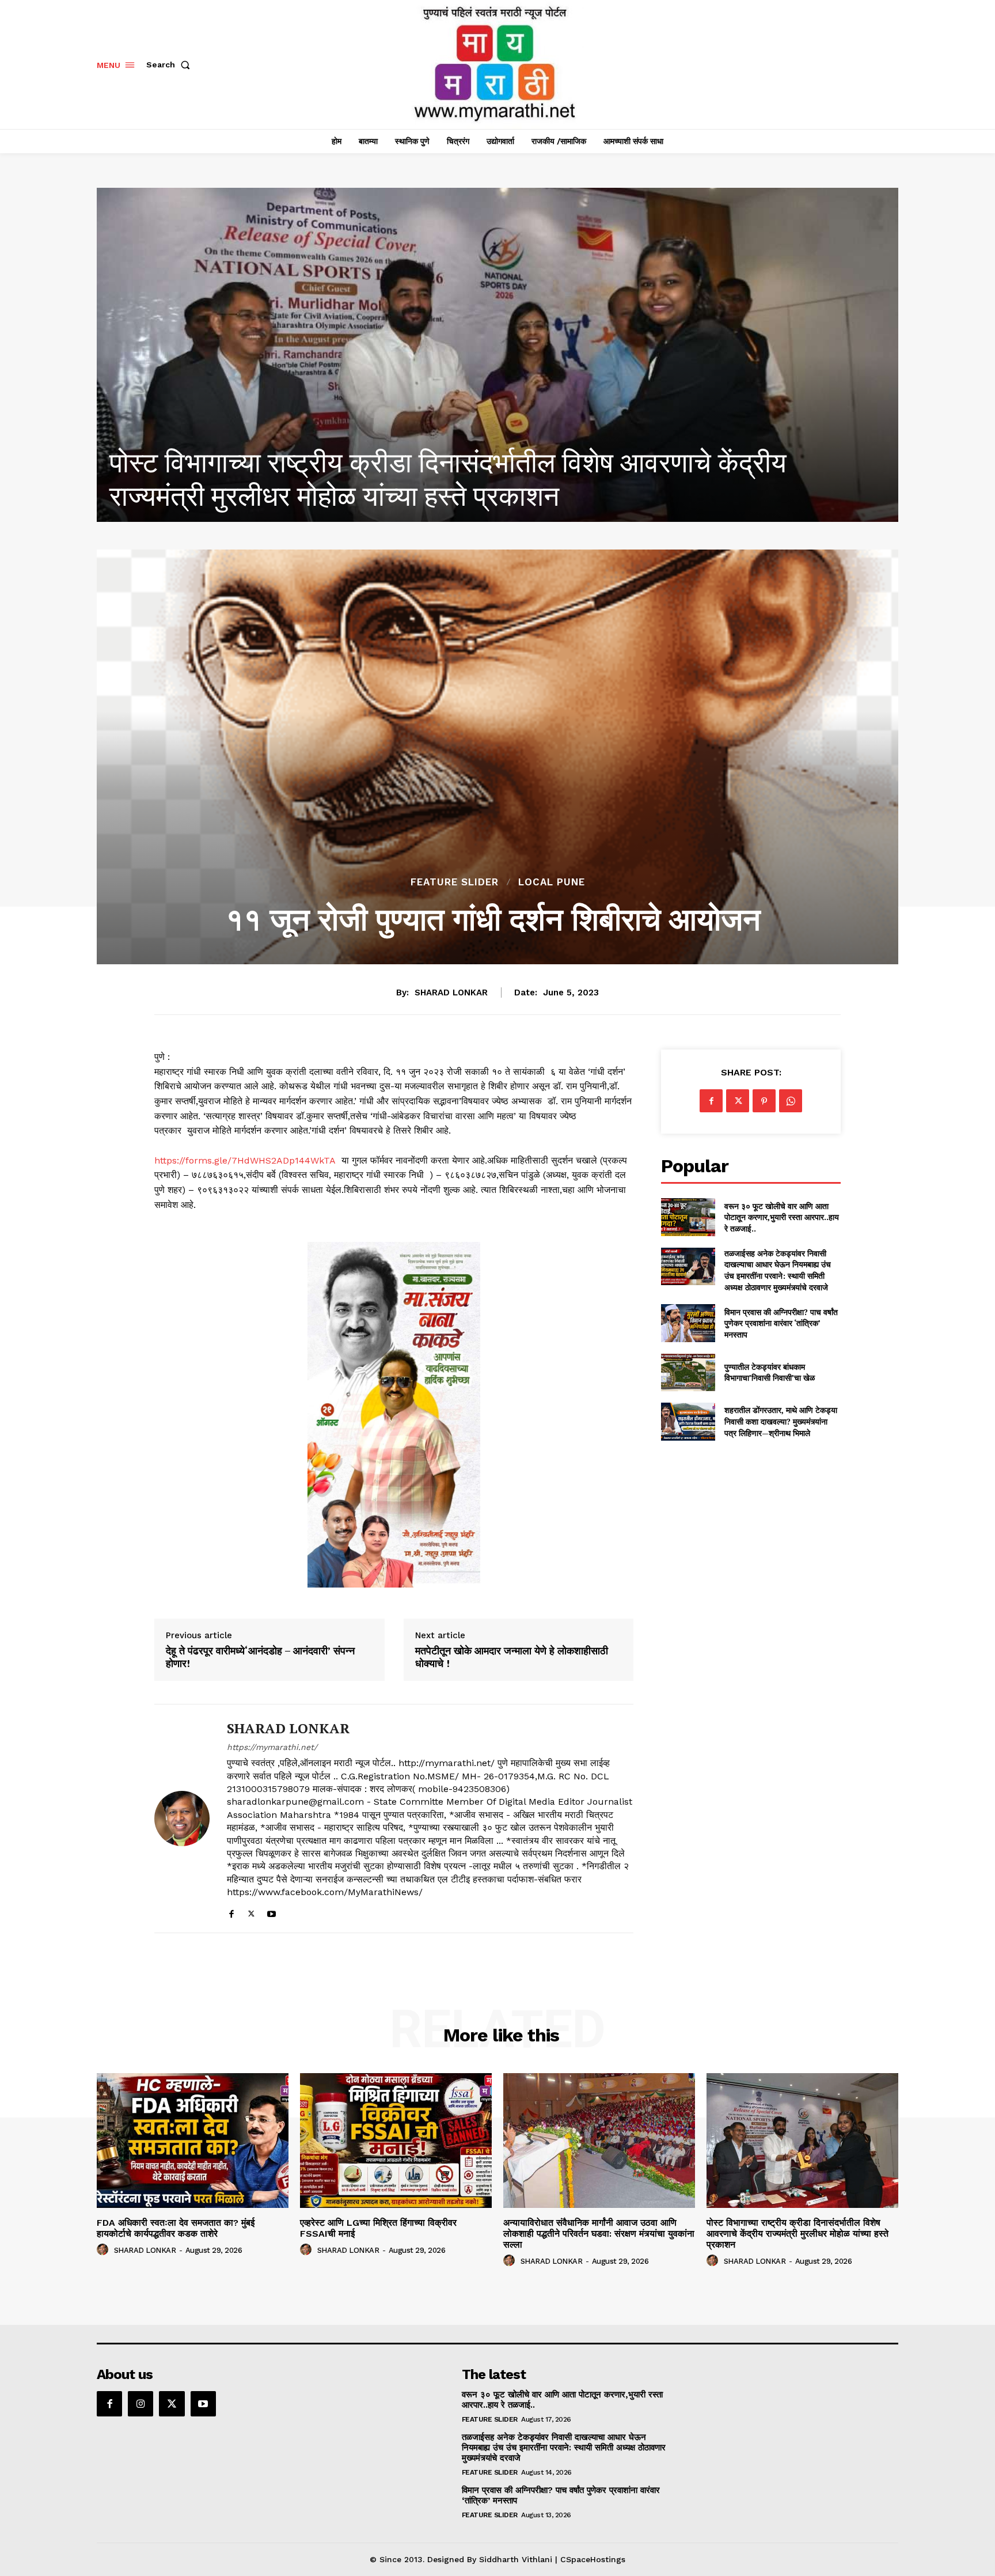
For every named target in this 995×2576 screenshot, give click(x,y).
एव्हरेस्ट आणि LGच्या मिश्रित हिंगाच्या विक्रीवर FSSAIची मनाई (378, 2228)
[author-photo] (104, 2250)
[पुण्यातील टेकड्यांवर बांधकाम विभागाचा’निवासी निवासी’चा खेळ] (688, 1372)
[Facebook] (231, 1911)
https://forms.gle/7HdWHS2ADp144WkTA (245, 1160)
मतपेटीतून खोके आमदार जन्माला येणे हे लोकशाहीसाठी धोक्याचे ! (512, 1657)
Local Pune (552, 882)
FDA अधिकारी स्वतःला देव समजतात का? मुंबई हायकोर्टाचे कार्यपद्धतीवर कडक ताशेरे (176, 2228)
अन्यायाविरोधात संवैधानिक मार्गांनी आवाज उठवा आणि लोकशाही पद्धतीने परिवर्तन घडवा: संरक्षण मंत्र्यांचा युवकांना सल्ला (599, 2234)
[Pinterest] (764, 1101)
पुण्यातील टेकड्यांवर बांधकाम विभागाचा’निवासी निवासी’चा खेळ (770, 1372)
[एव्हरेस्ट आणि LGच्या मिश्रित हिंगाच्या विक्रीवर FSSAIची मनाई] (396, 2140)
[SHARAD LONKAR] (182, 1819)
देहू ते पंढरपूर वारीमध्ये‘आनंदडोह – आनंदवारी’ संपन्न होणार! (260, 1657)
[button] (170, 65)
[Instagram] (140, 2404)
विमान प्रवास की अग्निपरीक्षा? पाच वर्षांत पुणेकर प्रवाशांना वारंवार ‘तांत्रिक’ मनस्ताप (781, 1323)
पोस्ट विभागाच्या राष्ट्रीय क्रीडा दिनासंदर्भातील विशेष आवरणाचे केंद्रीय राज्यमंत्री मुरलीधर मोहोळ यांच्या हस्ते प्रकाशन (797, 2234)
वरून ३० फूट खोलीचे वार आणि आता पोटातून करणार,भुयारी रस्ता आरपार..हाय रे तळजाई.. (782, 1217)
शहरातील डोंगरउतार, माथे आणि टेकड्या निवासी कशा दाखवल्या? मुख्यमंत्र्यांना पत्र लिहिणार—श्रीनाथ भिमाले (781, 1421)
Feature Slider (455, 882)
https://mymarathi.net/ (272, 1747)
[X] (251, 1911)
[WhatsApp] (791, 1101)
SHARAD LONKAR (451, 992)
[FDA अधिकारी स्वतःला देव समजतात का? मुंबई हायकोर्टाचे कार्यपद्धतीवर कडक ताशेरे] (498, 355)
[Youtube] (271, 1911)
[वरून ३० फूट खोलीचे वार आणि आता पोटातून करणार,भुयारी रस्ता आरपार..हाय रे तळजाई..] (688, 1217)
